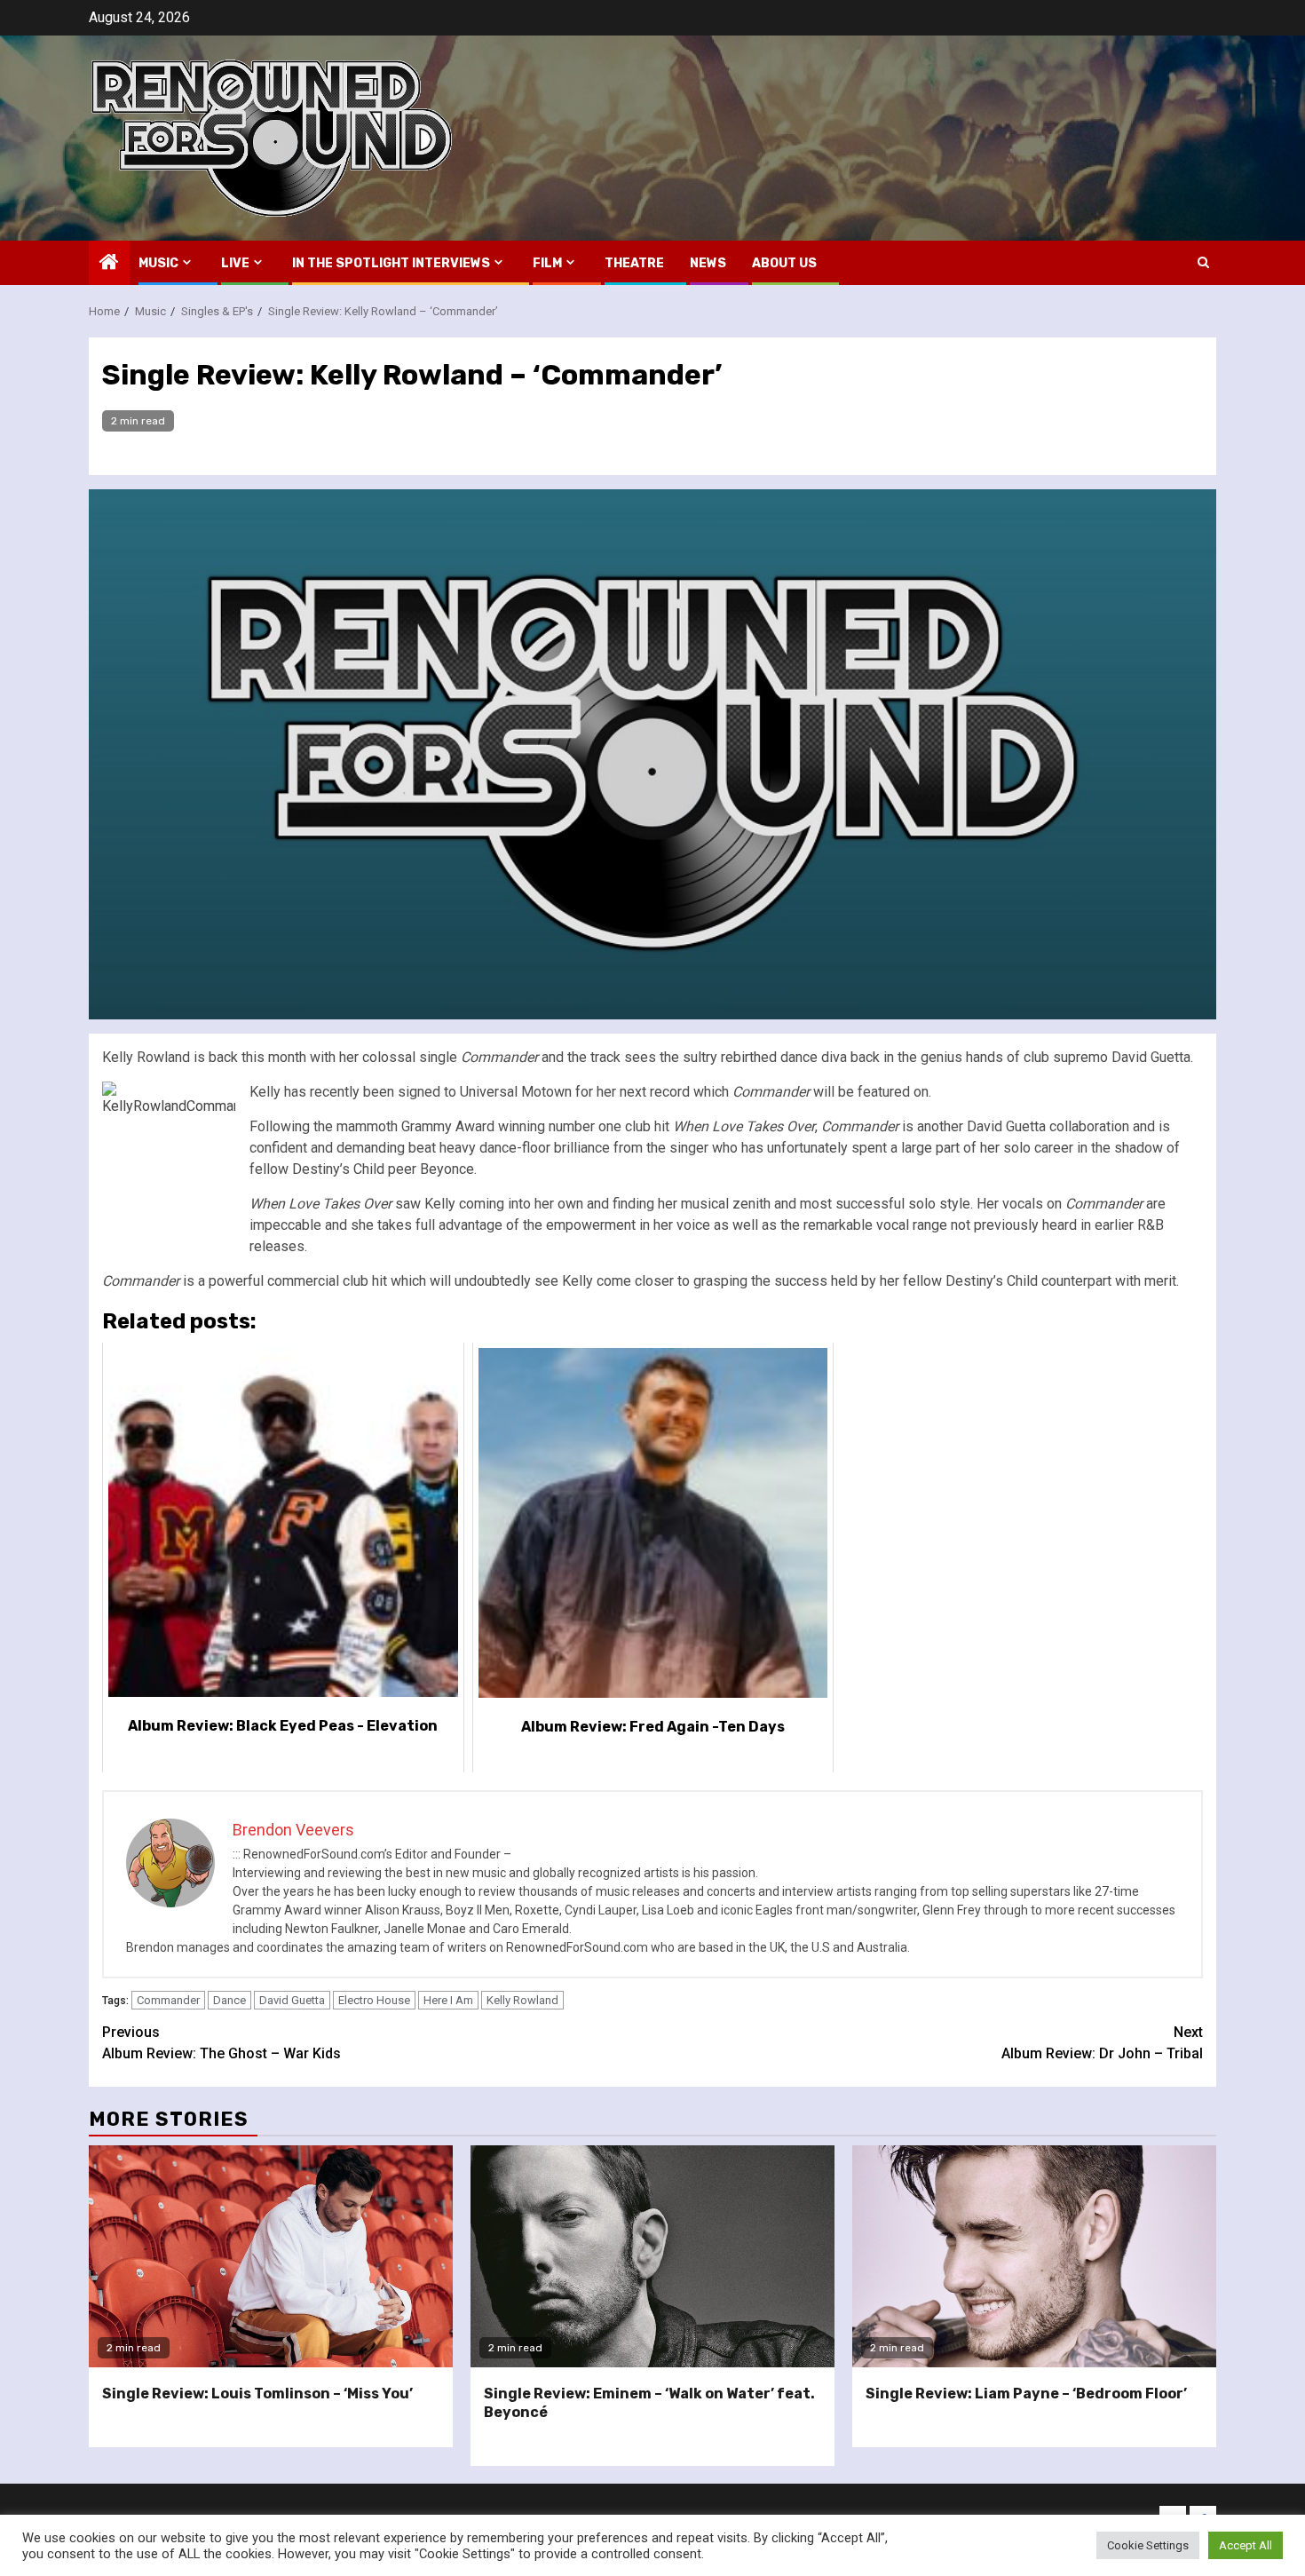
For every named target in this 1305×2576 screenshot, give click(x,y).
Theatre (634, 263)
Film (547, 263)
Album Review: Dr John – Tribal (1102, 2043)
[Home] (109, 264)
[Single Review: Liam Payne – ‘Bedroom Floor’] (1034, 2256)
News (708, 263)
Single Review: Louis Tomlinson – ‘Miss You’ (257, 2394)
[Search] (1203, 262)
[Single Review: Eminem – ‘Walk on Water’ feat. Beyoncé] (652, 2256)
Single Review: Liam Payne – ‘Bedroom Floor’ (1026, 2394)
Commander (168, 2000)
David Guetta (292, 2000)
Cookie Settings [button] (1148, 2545)
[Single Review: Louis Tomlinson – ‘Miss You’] (271, 2256)
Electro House (374, 2000)
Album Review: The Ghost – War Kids (221, 2043)
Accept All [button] (1246, 2545)
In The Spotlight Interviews (391, 263)
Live (235, 263)
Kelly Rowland (522, 2000)
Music (158, 263)
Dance (229, 2000)
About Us (784, 263)
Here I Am (448, 2000)
